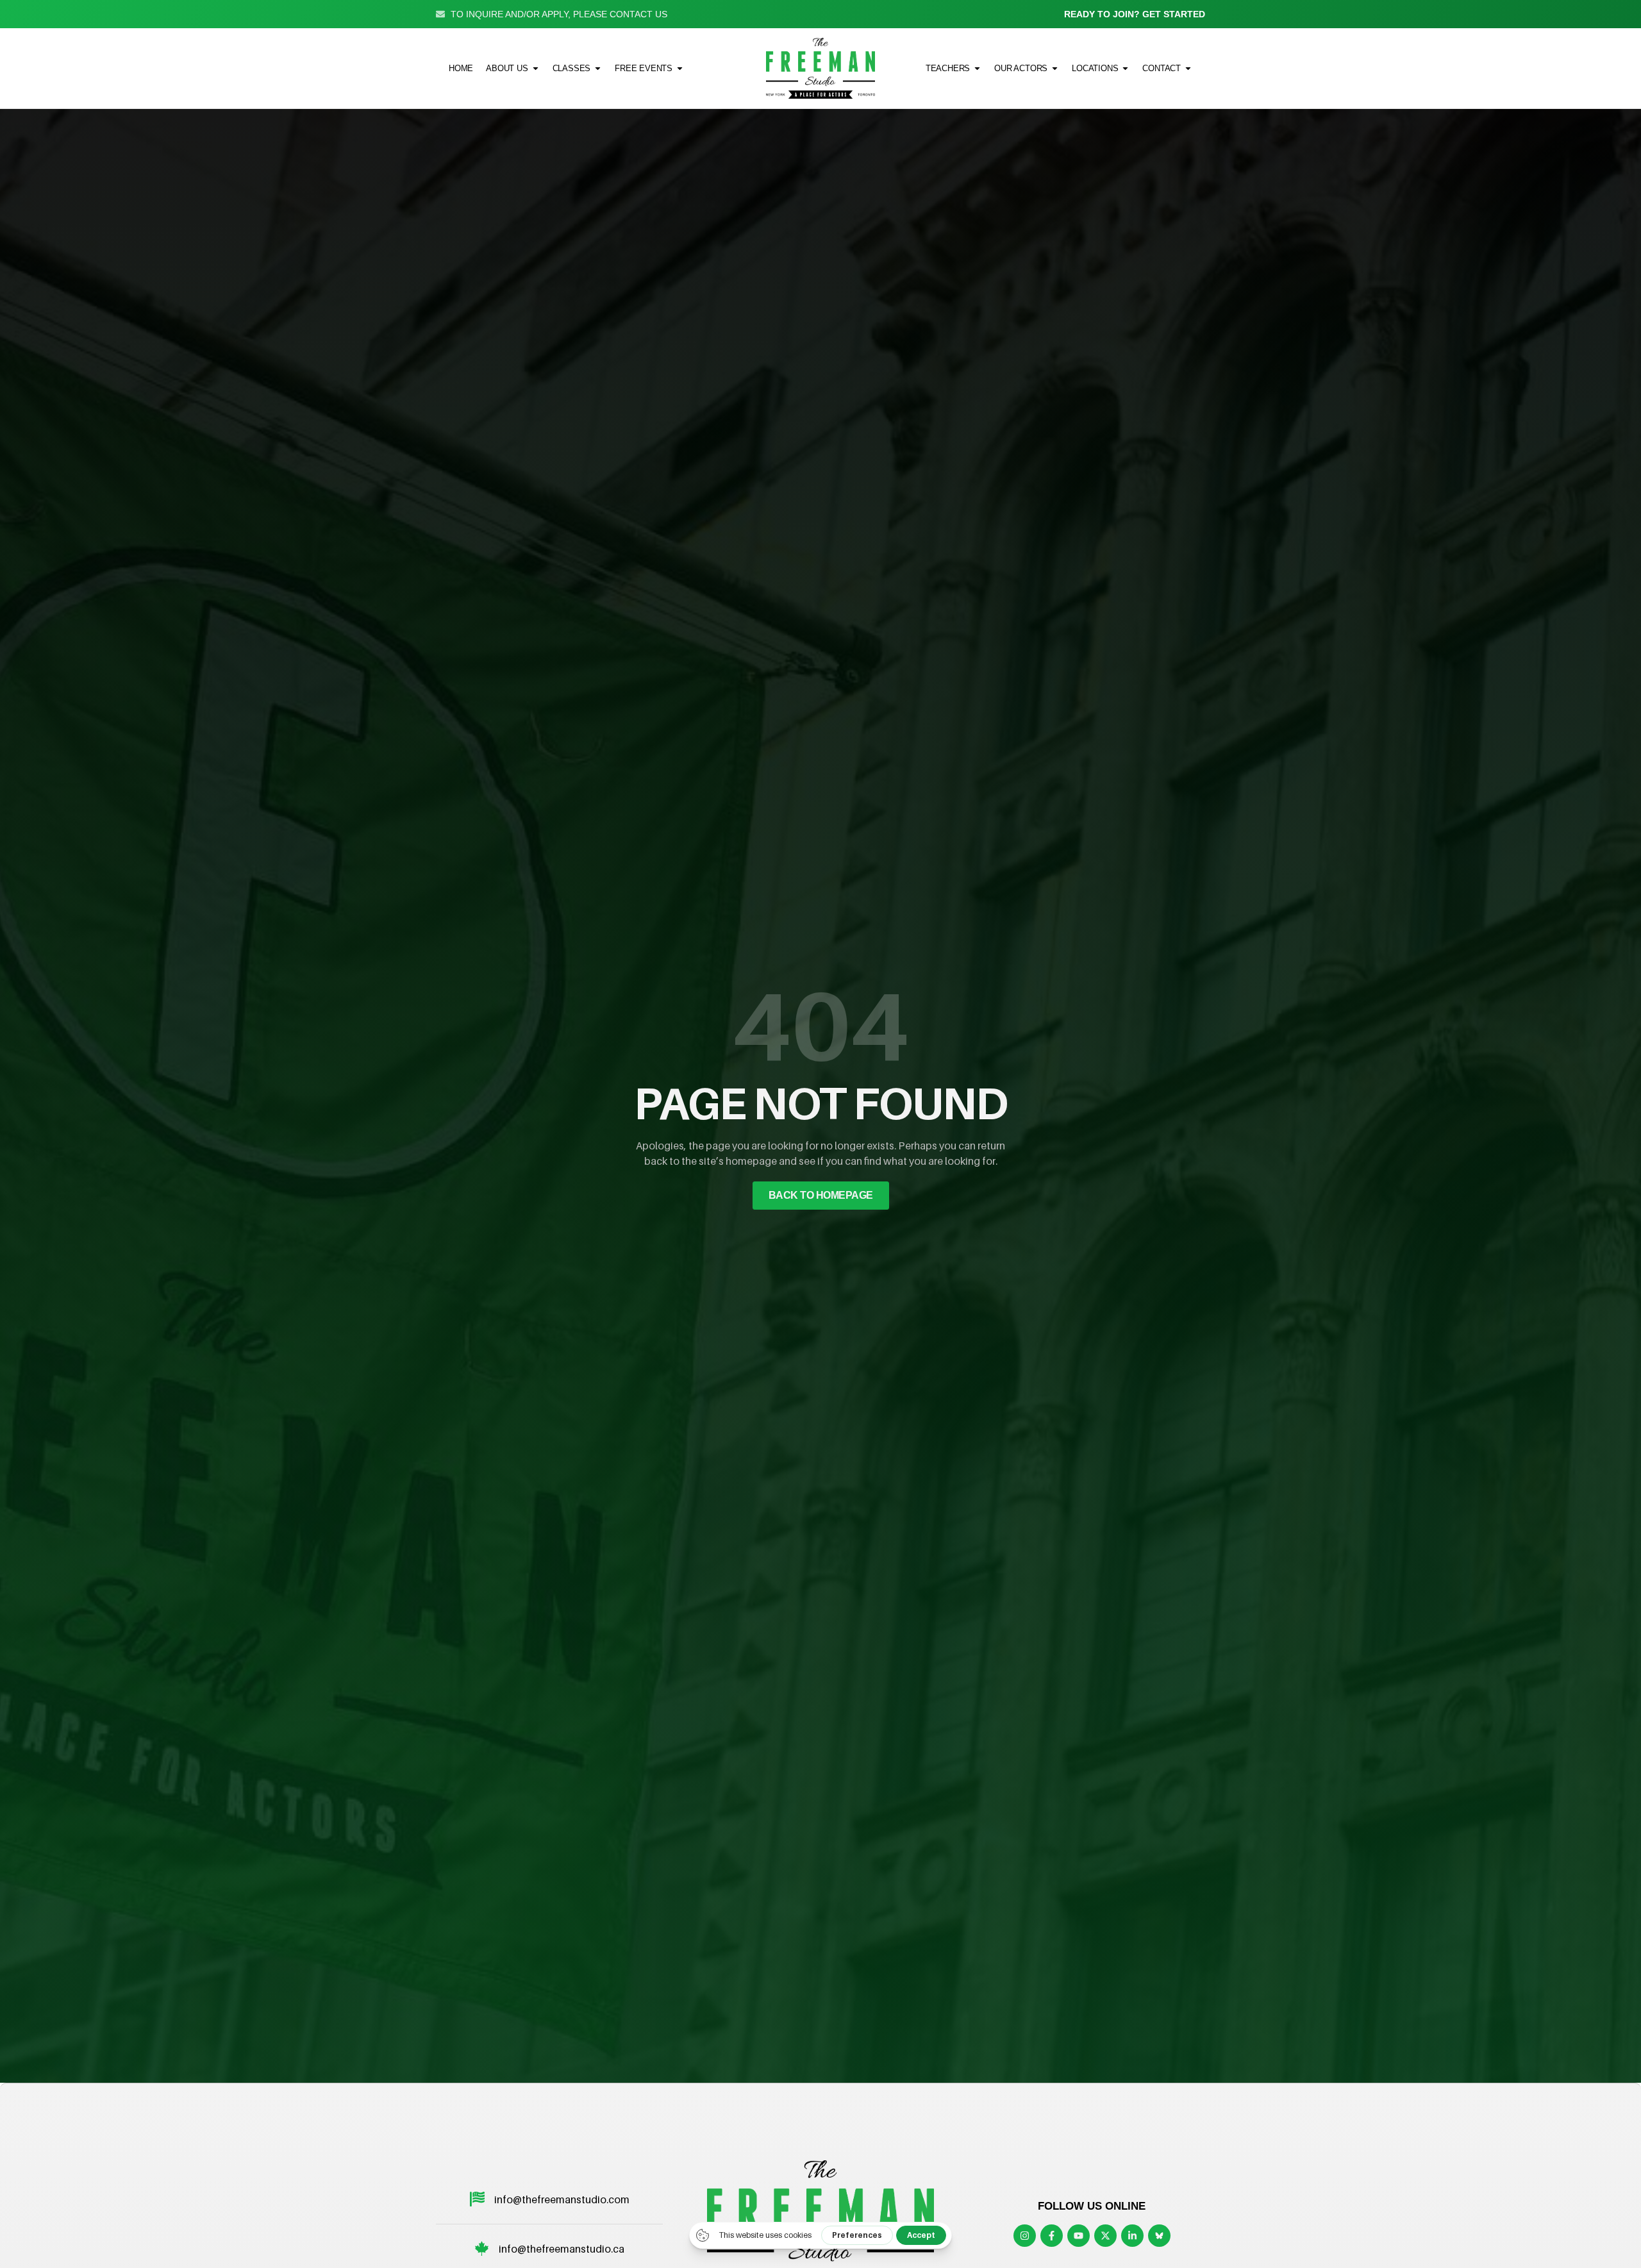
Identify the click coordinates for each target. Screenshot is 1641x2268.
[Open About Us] (536, 68)
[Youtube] (1079, 2236)
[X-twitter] (1105, 2236)
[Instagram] (1025, 2236)
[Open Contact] (1188, 68)
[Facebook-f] (1052, 2236)
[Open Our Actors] (1055, 68)
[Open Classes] (598, 68)
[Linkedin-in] (1132, 2236)
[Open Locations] (1125, 68)
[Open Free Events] (680, 68)
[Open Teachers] (977, 68)
